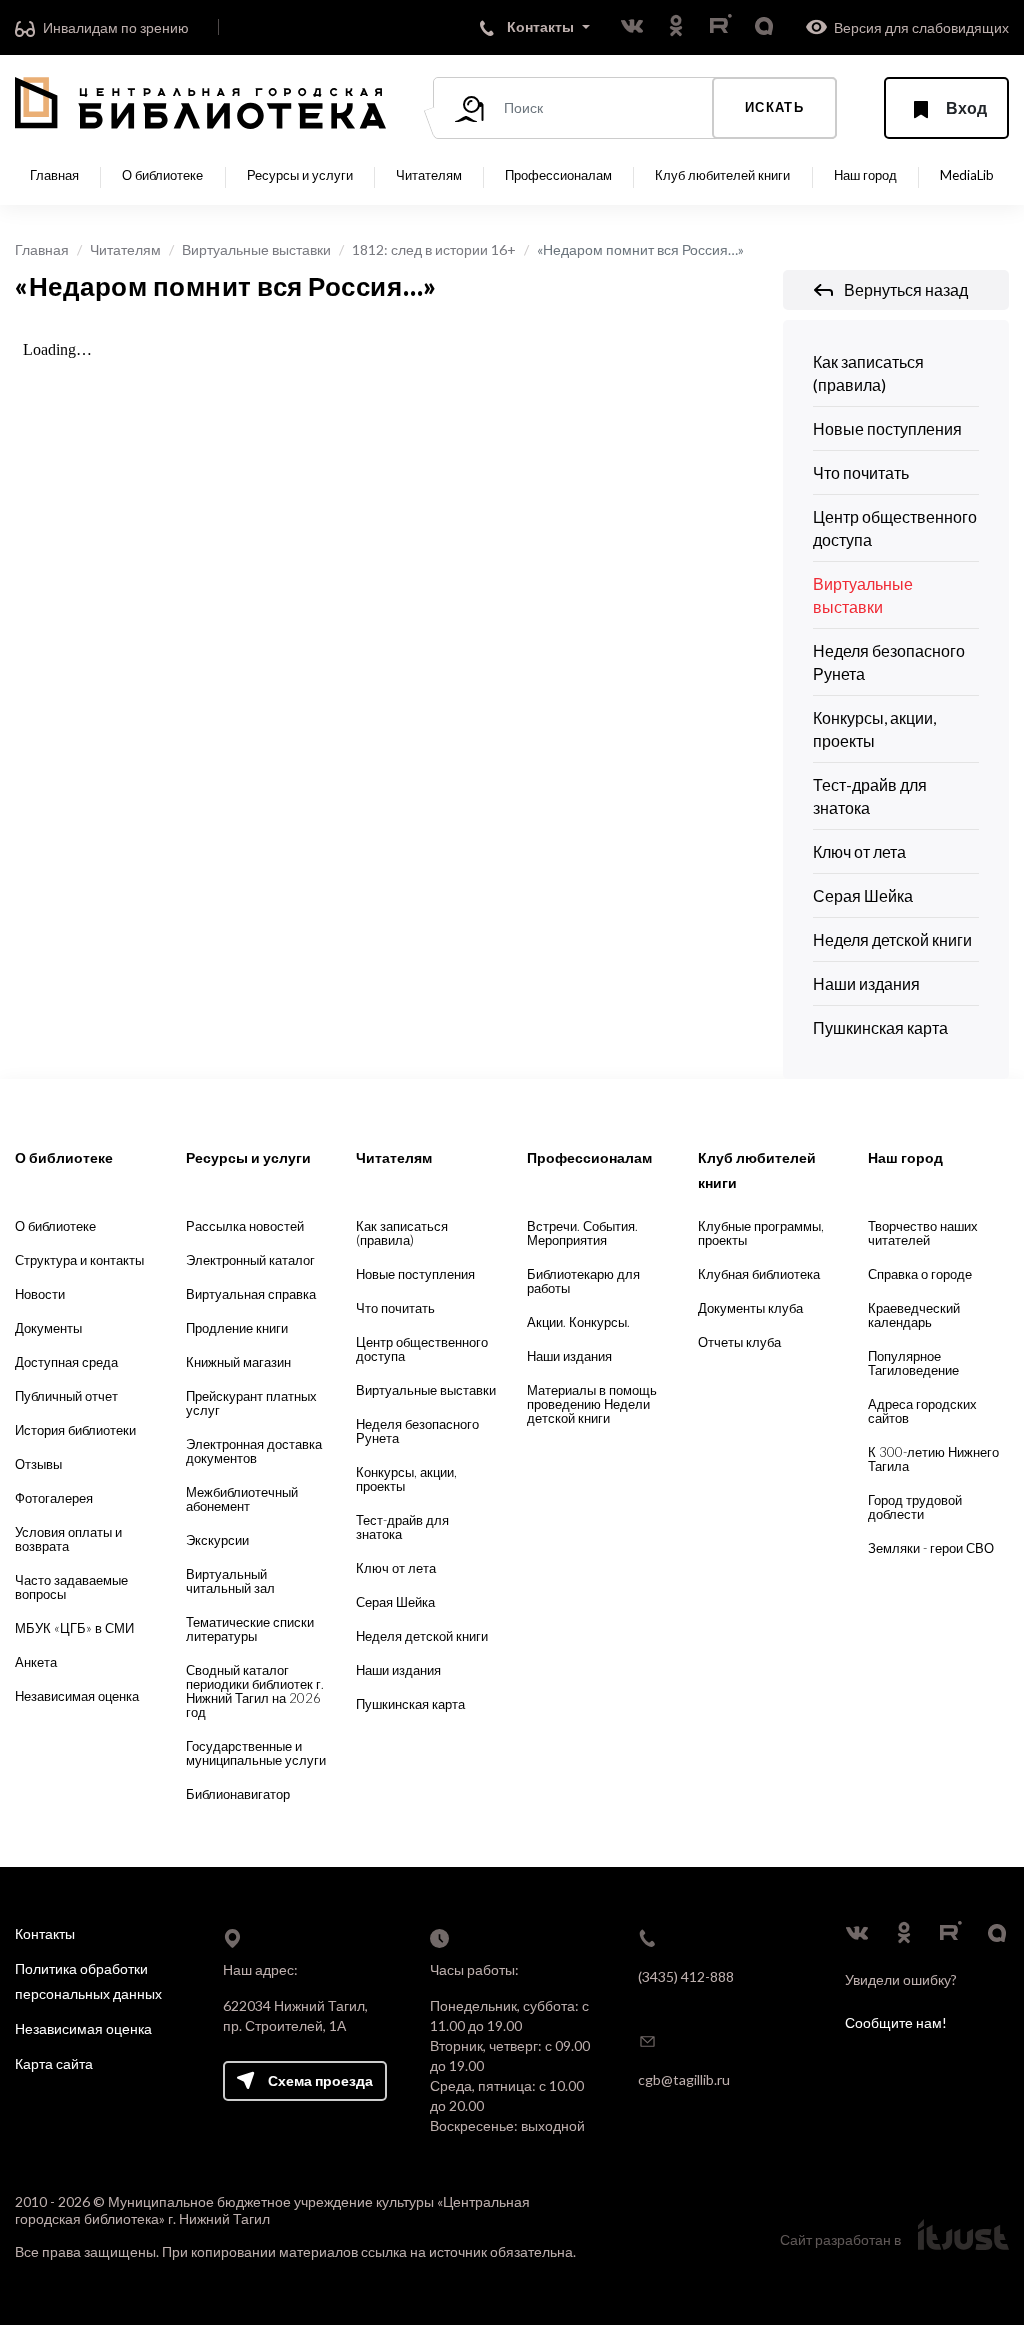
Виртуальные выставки (256, 249)
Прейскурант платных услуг (251, 1403)
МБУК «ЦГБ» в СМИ (74, 1628)
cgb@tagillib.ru (684, 2079)
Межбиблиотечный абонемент (242, 1499)
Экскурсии (217, 1540)
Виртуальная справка (251, 1294)
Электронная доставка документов (254, 1451)
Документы (48, 1328)
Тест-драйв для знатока (870, 796)
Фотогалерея (54, 1498)
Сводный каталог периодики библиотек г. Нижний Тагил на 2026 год (255, 1691)
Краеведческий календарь (914, 1315)
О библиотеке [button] (162, 175)
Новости (40, 1294)
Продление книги (237, 1328)
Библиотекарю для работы (583, 1281)
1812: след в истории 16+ (434, 249)
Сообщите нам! (896, 2022)
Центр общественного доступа (895, 528)
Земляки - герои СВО (931, 1548)
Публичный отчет (66, 1396)
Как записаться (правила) (868, 373)
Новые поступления (887, 428)
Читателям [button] (429, 175)
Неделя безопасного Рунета (889, 662)
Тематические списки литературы (250, 1629)
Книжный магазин (238, 1362)
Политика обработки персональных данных (88, 1981)
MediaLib (967, 175)
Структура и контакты (79, 1260)
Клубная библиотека (759, 1274)
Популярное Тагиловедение (913, 1363)
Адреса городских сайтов (922, 1411)
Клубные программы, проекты (761, 1233)
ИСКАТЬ (774, 107)
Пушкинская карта (880, 1027)
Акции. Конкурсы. (578, 1322)
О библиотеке (55, 1226)
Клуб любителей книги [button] (722, 175)
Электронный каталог (250, 1260)
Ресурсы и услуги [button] (300, 175)
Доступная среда (66, 1362)
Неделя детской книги (892, 939)
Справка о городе (920, 1274)
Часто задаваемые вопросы (71, 1587)
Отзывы (38, 1464)
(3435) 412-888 (686, 1976)
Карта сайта (54, 2063)
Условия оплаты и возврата (68, 1539)
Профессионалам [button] (558, 175)
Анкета (36, 1662)
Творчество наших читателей (923, 1233)
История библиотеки (75, 1430)
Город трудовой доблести (915, 1507)
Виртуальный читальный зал (230, 1581)
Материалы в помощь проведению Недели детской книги (592, 1404)
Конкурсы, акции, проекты (874, 729)
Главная (54, 175)
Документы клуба (750, 1308)
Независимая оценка (77, 1696)
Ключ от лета (859, 851)
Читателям (125, 249)
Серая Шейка (863, 895)
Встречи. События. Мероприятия (582, 1233)
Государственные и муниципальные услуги (256, 1753)
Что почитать (861, 472)
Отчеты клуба (739, 1342)
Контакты (45, 1933)
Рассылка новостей (245, 1226)
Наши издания (866, 983)
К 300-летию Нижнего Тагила (933, 1459)
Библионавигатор (238, 1794)
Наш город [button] (865, 175)
